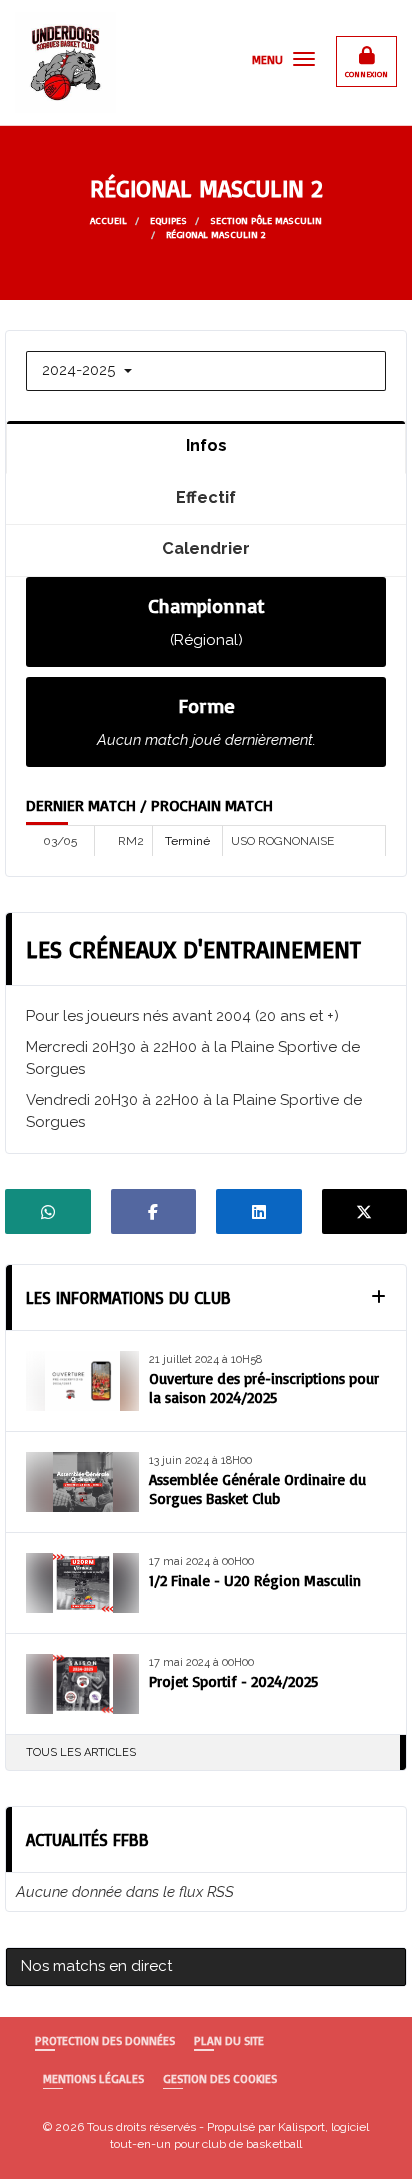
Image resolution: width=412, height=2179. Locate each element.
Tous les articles (81, 1752)
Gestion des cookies (220, 2078)
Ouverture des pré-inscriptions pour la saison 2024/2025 (264, 1388)
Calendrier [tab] (206, 548)
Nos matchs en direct (96, 1966)
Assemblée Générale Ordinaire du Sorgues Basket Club (257, 1489)
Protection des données (105, 2040)
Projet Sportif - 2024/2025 (233, 1681)
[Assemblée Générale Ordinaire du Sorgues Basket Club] (82, 1482)
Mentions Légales (93, 2078)
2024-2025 (80, 370)
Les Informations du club (128, 1297)
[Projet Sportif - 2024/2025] (82, 1684)
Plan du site (229, 2040)
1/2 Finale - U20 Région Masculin (255, 1580)
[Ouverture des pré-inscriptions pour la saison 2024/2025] (82, 1381)
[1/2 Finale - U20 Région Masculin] (82, 1583)
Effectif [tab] (206, 497)
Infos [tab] (206, 445)
